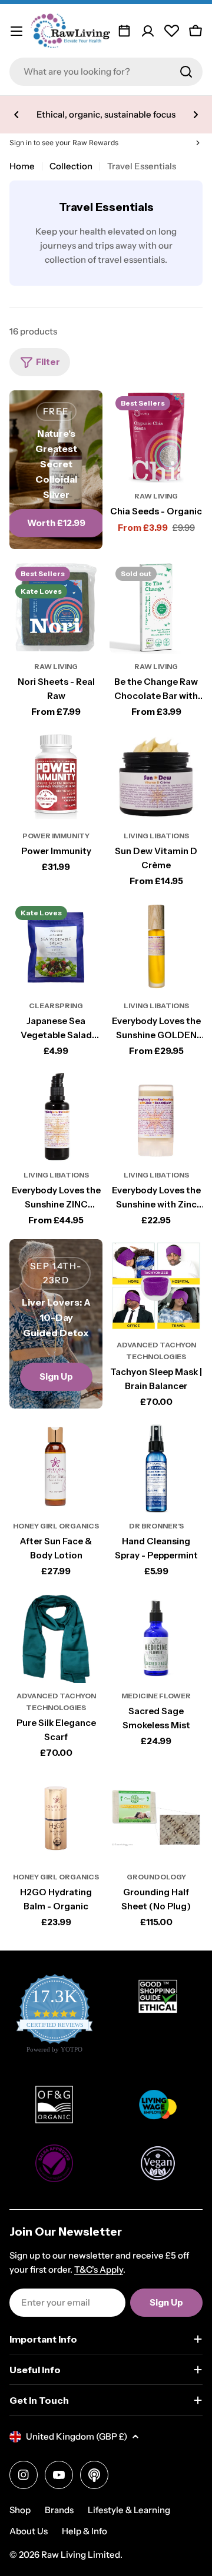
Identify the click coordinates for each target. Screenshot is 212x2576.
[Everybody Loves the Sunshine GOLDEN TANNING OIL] (156, 946)
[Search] (186, 72)
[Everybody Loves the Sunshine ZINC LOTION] (56, 1116)
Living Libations (156, 836)
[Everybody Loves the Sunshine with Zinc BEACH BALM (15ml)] (156, 1116)
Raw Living (156, 496)
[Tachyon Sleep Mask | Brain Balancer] (156, 1286)
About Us (29, 2531)
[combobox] (106, 72)
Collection (71, 166)
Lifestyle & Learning (129, 2510)
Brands (59, 2510)
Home (22, 166)
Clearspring (56, 1006)
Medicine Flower (156, 1696)
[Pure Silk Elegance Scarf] (56, 1637)
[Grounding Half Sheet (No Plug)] (156, 1818)
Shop (20, 2510)
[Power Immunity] (56, 777)
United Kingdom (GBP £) (77, 2436)
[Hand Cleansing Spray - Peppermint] (156, 1467)
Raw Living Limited (81, 2555)
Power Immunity (56, 836)
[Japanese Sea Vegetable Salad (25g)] (56, 946)
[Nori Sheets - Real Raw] (56, 607)
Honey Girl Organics (56, 1526)
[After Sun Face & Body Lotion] (56, 1467)
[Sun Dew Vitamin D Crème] (156, 777)
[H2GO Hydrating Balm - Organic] (56, 1818)
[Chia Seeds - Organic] (156, 437)
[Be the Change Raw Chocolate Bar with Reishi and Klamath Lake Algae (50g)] (156, 607)
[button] (16, 115)
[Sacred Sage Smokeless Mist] (156, 1637)
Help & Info (85, 2531)
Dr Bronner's (156, 1526)
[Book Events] (124, 31)
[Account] (148, 31)
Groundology (156, 1877)
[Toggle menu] (16, 31)
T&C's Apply (99, 2269)
